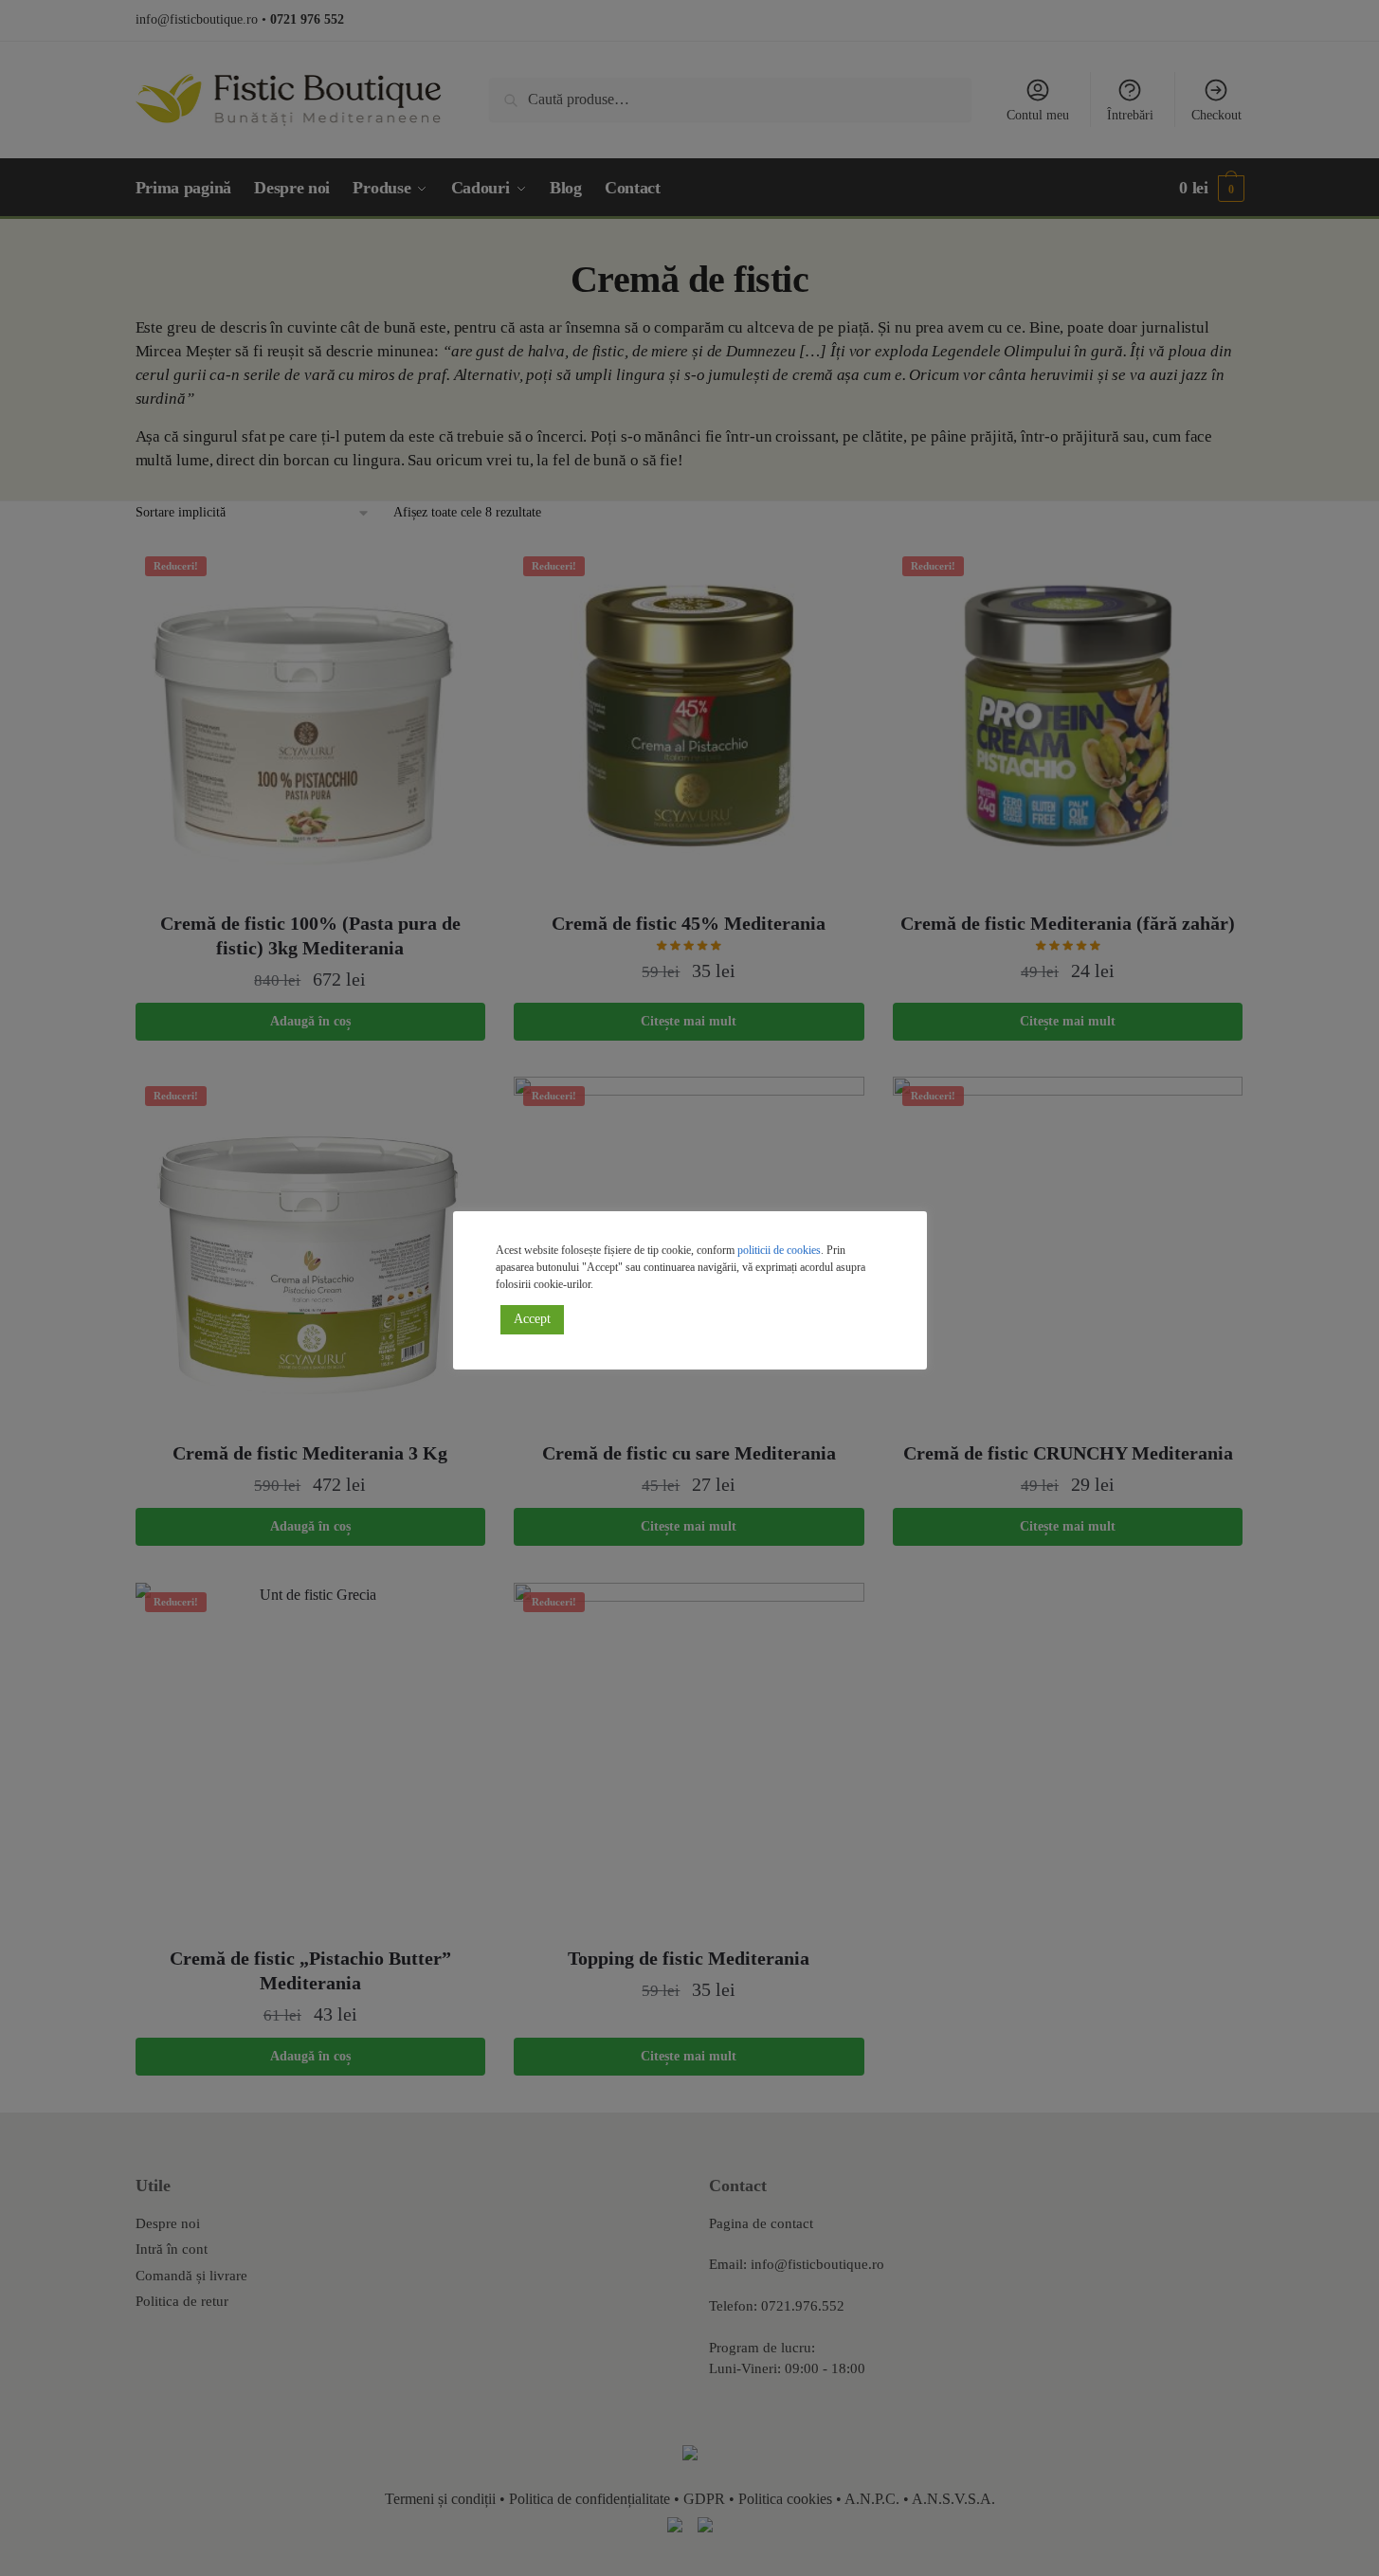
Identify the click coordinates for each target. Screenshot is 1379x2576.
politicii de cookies (779, 1250)
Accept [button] (532, 1319)
